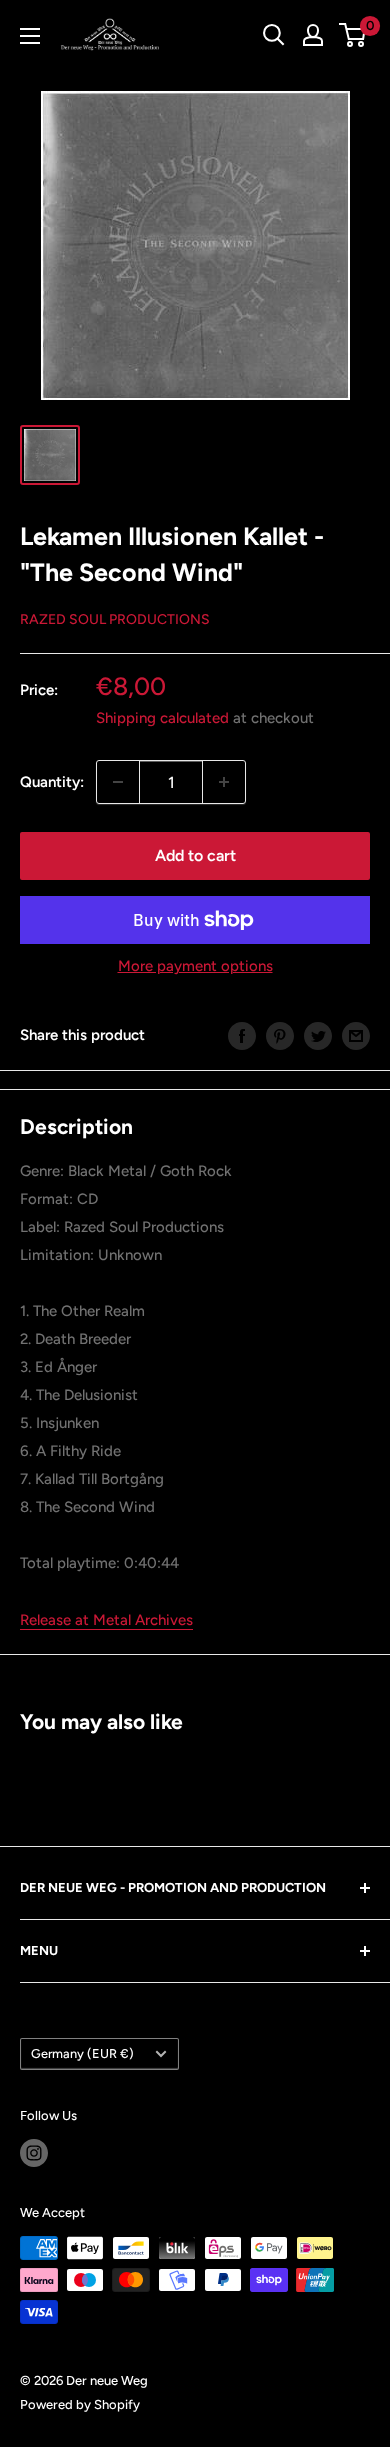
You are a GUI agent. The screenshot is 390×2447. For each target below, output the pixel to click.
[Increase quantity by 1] (224, 782)
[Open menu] (30, 36)
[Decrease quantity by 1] (118, 782)
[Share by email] (356, 1034)
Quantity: (52, 782)
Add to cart (195, 855)
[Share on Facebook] (242, 1034)
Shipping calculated (162, 718)
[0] (353, 35)
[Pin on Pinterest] (280, 1034)
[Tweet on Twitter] (318, 1034)
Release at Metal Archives (106, 1620)
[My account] (313, 35)
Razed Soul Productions (115, 619)
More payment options (195, 966)
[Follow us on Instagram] (34, 2153)
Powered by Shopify (80, 2404)
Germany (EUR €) (82, 2053)
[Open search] (274, 35)
